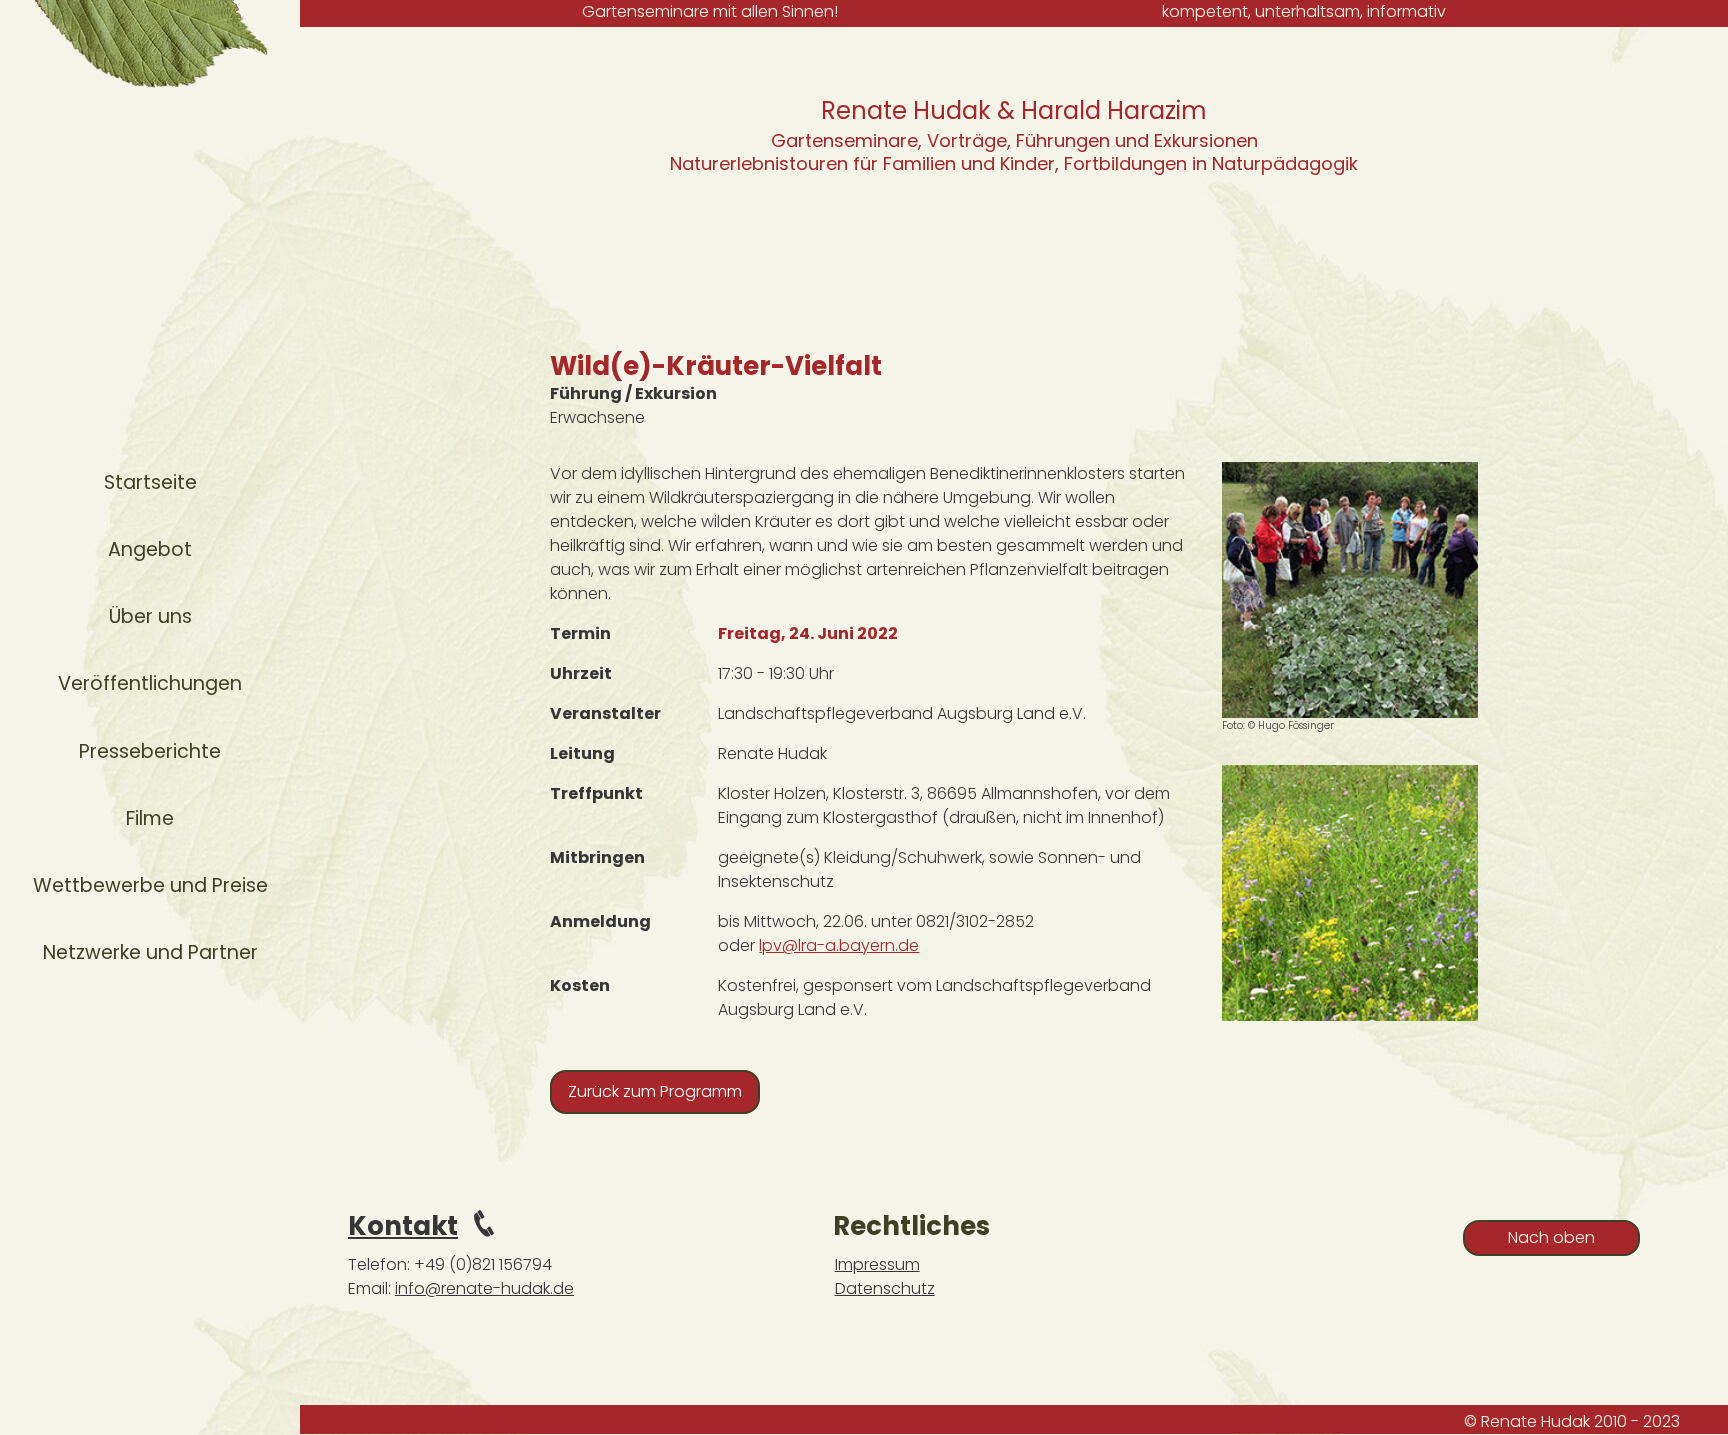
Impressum (877, 1264)
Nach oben (1551, 1237)
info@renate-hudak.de (484, 1288)
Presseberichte (150, 751)
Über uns (150, 616)
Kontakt (403, 1226)
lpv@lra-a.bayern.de (839, 945)
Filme (150, 818)
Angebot (150, 549)
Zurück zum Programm (655, 1091)
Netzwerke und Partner (150, 952)
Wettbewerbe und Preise (150, 885)
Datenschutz (885, 1288)
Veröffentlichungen (150, 683)
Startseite (150, 482)
